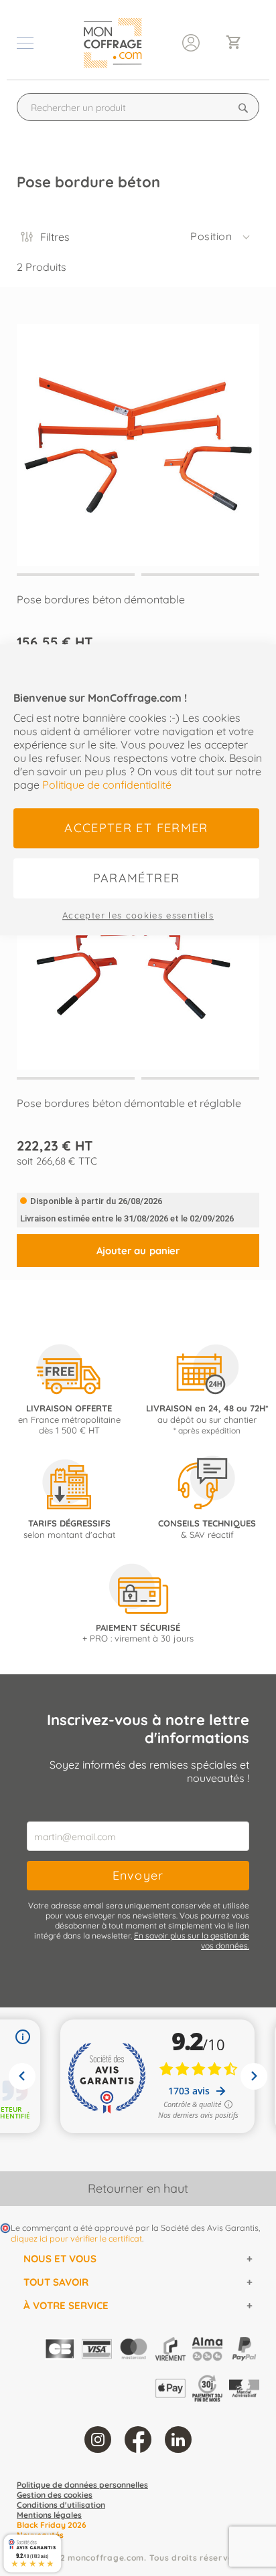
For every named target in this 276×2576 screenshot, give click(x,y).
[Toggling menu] (25, 43)
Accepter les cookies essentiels (138, 915)
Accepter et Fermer (136, 828)
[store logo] (113, 43)
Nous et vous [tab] (60, 2259)
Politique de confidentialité (107, 785)
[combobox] (138, 107)
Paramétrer (137, 878)
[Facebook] (138, 2440)
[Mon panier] (239, 43)
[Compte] (191, 41)
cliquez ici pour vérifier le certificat (76, 2238)
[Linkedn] (178, 2440)
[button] (221, 237)
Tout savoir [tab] (56, 2282)
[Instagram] (98, 2440)
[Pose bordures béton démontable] (138, 433)
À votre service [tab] (66, 2305)
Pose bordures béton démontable (101, 599)
